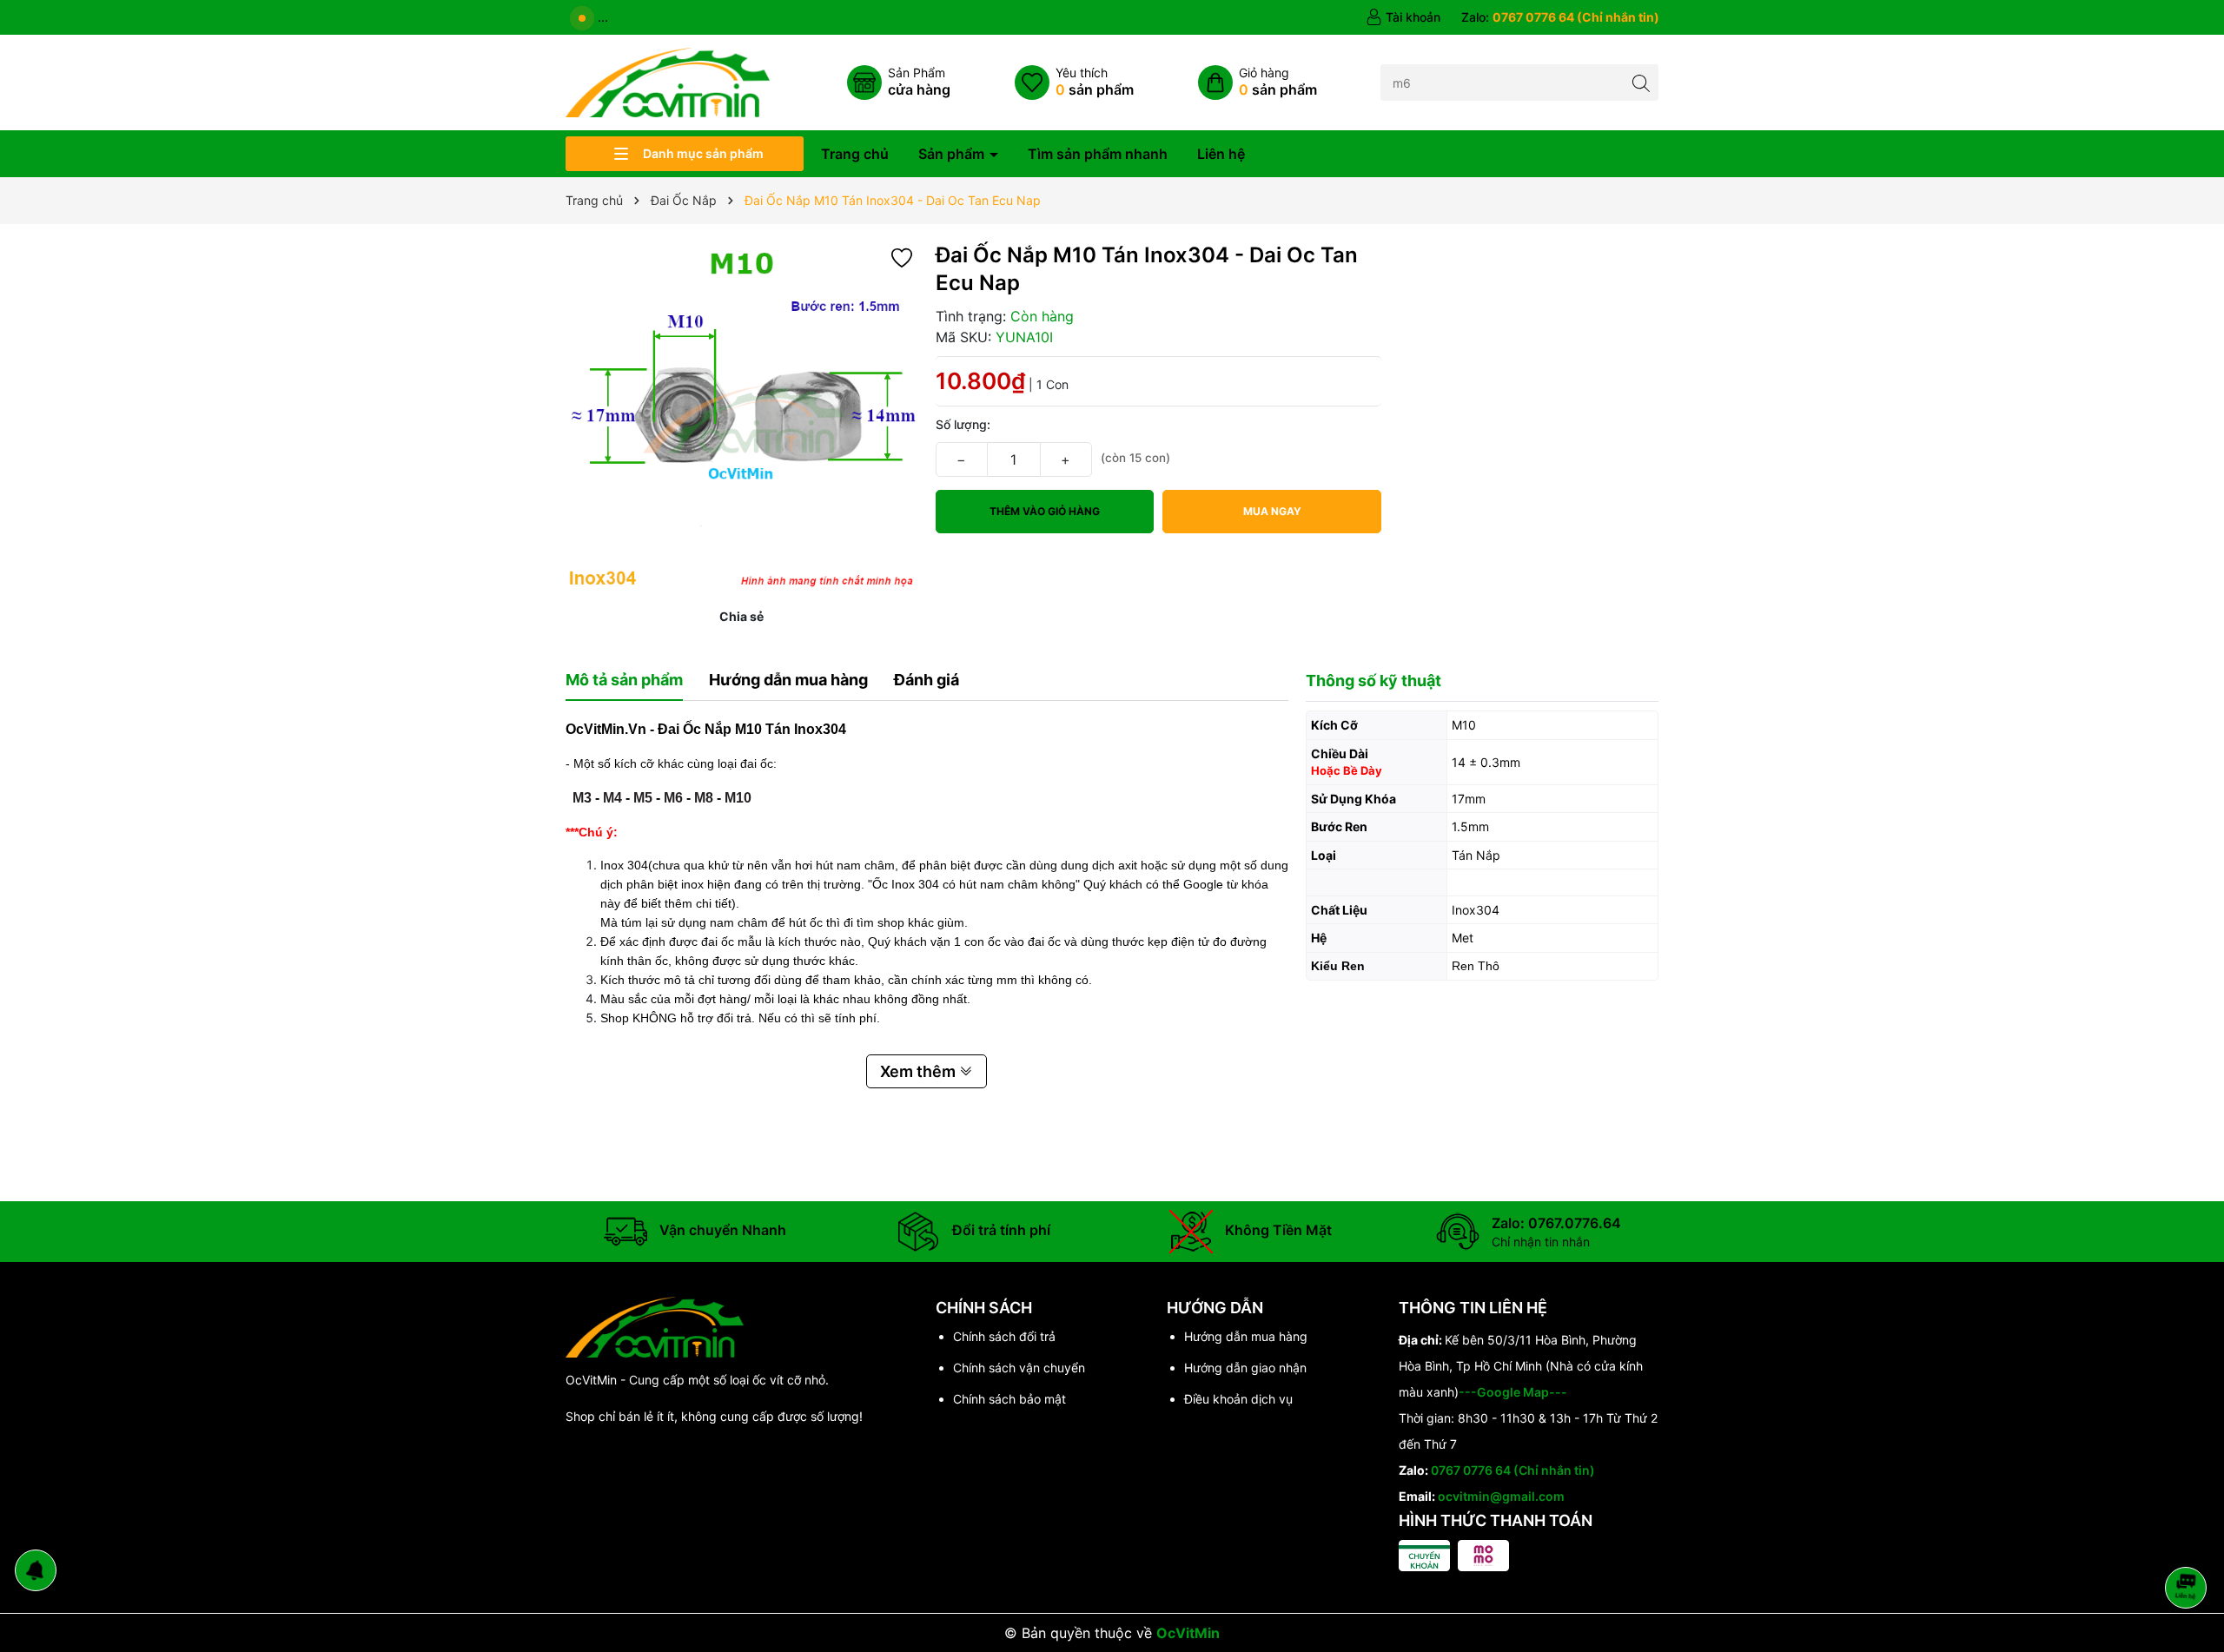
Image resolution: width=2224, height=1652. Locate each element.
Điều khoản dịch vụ (1238, 1399)
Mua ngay (1272, 511)
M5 (643, 798)
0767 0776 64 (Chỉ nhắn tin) (1513, 1470)
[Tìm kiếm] (1641, 82)
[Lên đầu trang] (2189, 1541)
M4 (612, 798)
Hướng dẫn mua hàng (1246, 1336)
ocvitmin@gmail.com (1501, 1496)
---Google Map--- (1513, 1392)
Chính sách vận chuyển (1019, 1368)
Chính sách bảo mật (1009, 1399)
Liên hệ (1221, 154)
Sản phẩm (953, 154)
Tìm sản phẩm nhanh (1098, 154)
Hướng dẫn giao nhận (1245, 1368)
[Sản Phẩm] (899, 83)
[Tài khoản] (1403, 17)
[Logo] (668, 81)
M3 (582, 798)
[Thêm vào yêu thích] (902, 257)
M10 (738, 798)
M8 (704, 798)
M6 (673, 798)
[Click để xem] (742, 418)
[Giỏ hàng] (1258, 83)
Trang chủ (855, 154)
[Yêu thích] (1074, 83)
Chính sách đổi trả (1004, 1336)
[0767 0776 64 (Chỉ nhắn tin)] (1560, 17)
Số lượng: (963, 424)
